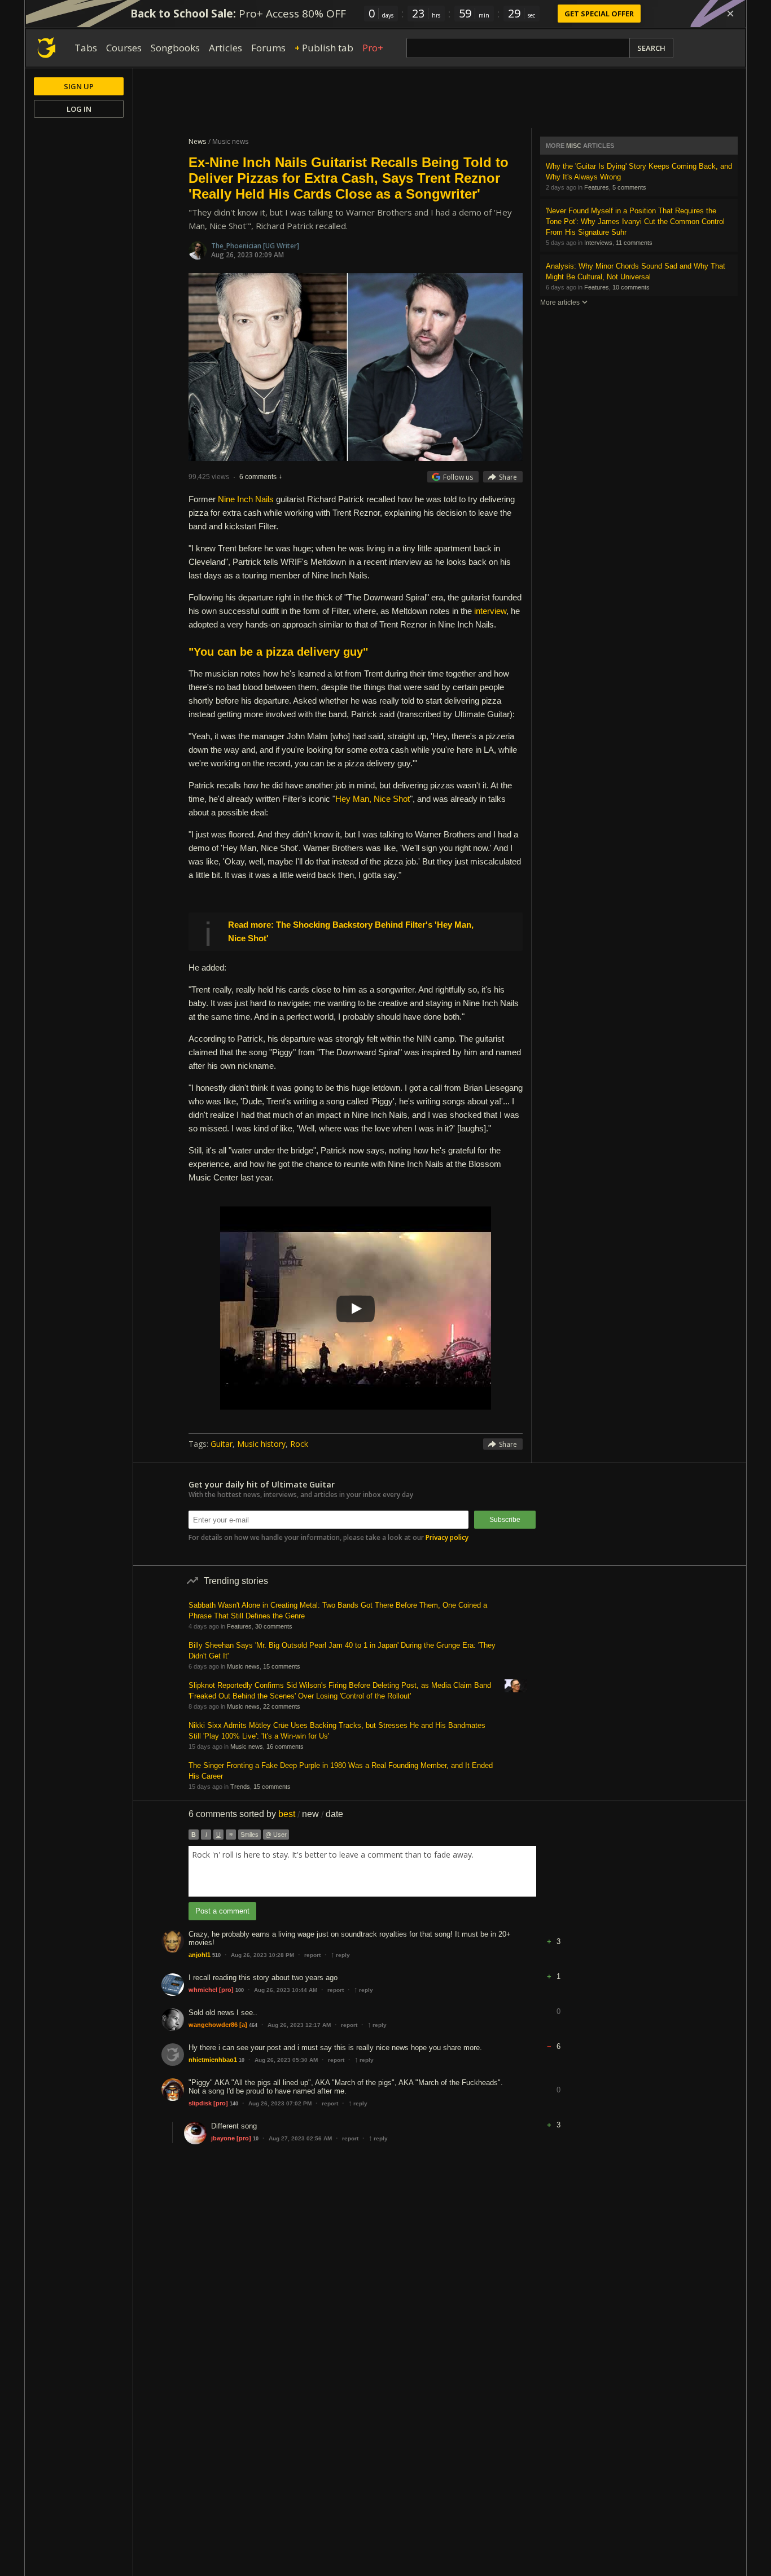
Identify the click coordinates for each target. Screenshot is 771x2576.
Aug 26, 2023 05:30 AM (286, 2060)
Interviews (598, 243)
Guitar (222, 1444)
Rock (299, 1444)
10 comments (631, 287)
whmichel (203, 1990)
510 (216, 1955)
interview (490, 611)
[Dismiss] (730, 14)
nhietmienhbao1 (213, 2060)
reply (340, 1955)
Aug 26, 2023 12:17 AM (299, 2025)
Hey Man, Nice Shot (373, 799)
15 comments (282, 1666)
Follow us (458, 477)
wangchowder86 (213, 2025)
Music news (243, 1666)
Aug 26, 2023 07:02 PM (280, 2103)
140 (234, 2104)
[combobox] (362, 1871)
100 (240, 1990)
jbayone (223, 2138)
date (334, 1814)
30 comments (274, 1626)
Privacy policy (447, 1537)
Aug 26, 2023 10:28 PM (262, 1955)
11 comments (634, 243)
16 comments (285, 1746)
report (312, 1955)
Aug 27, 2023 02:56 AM (300, 2138)
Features (597, 187)
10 (242, 2060)
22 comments (282, 1706)
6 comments (258, 477)
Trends (240, 1787)
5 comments (629, 187)
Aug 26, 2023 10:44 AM (286, 1990)
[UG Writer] (281, 246)
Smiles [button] (249, 1835)
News (197, 141)
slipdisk (200, 2103)
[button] (558, 1933)
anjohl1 (200, 1955)
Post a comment (222, 1911)
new (310, 1814)
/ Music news (228, 141)
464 (253, 2025)
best (287, 1814)
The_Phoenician (237, 246)
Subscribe (505, 1520)
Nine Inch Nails (246, 499)
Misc (574, 146)
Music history (261, 1444)
